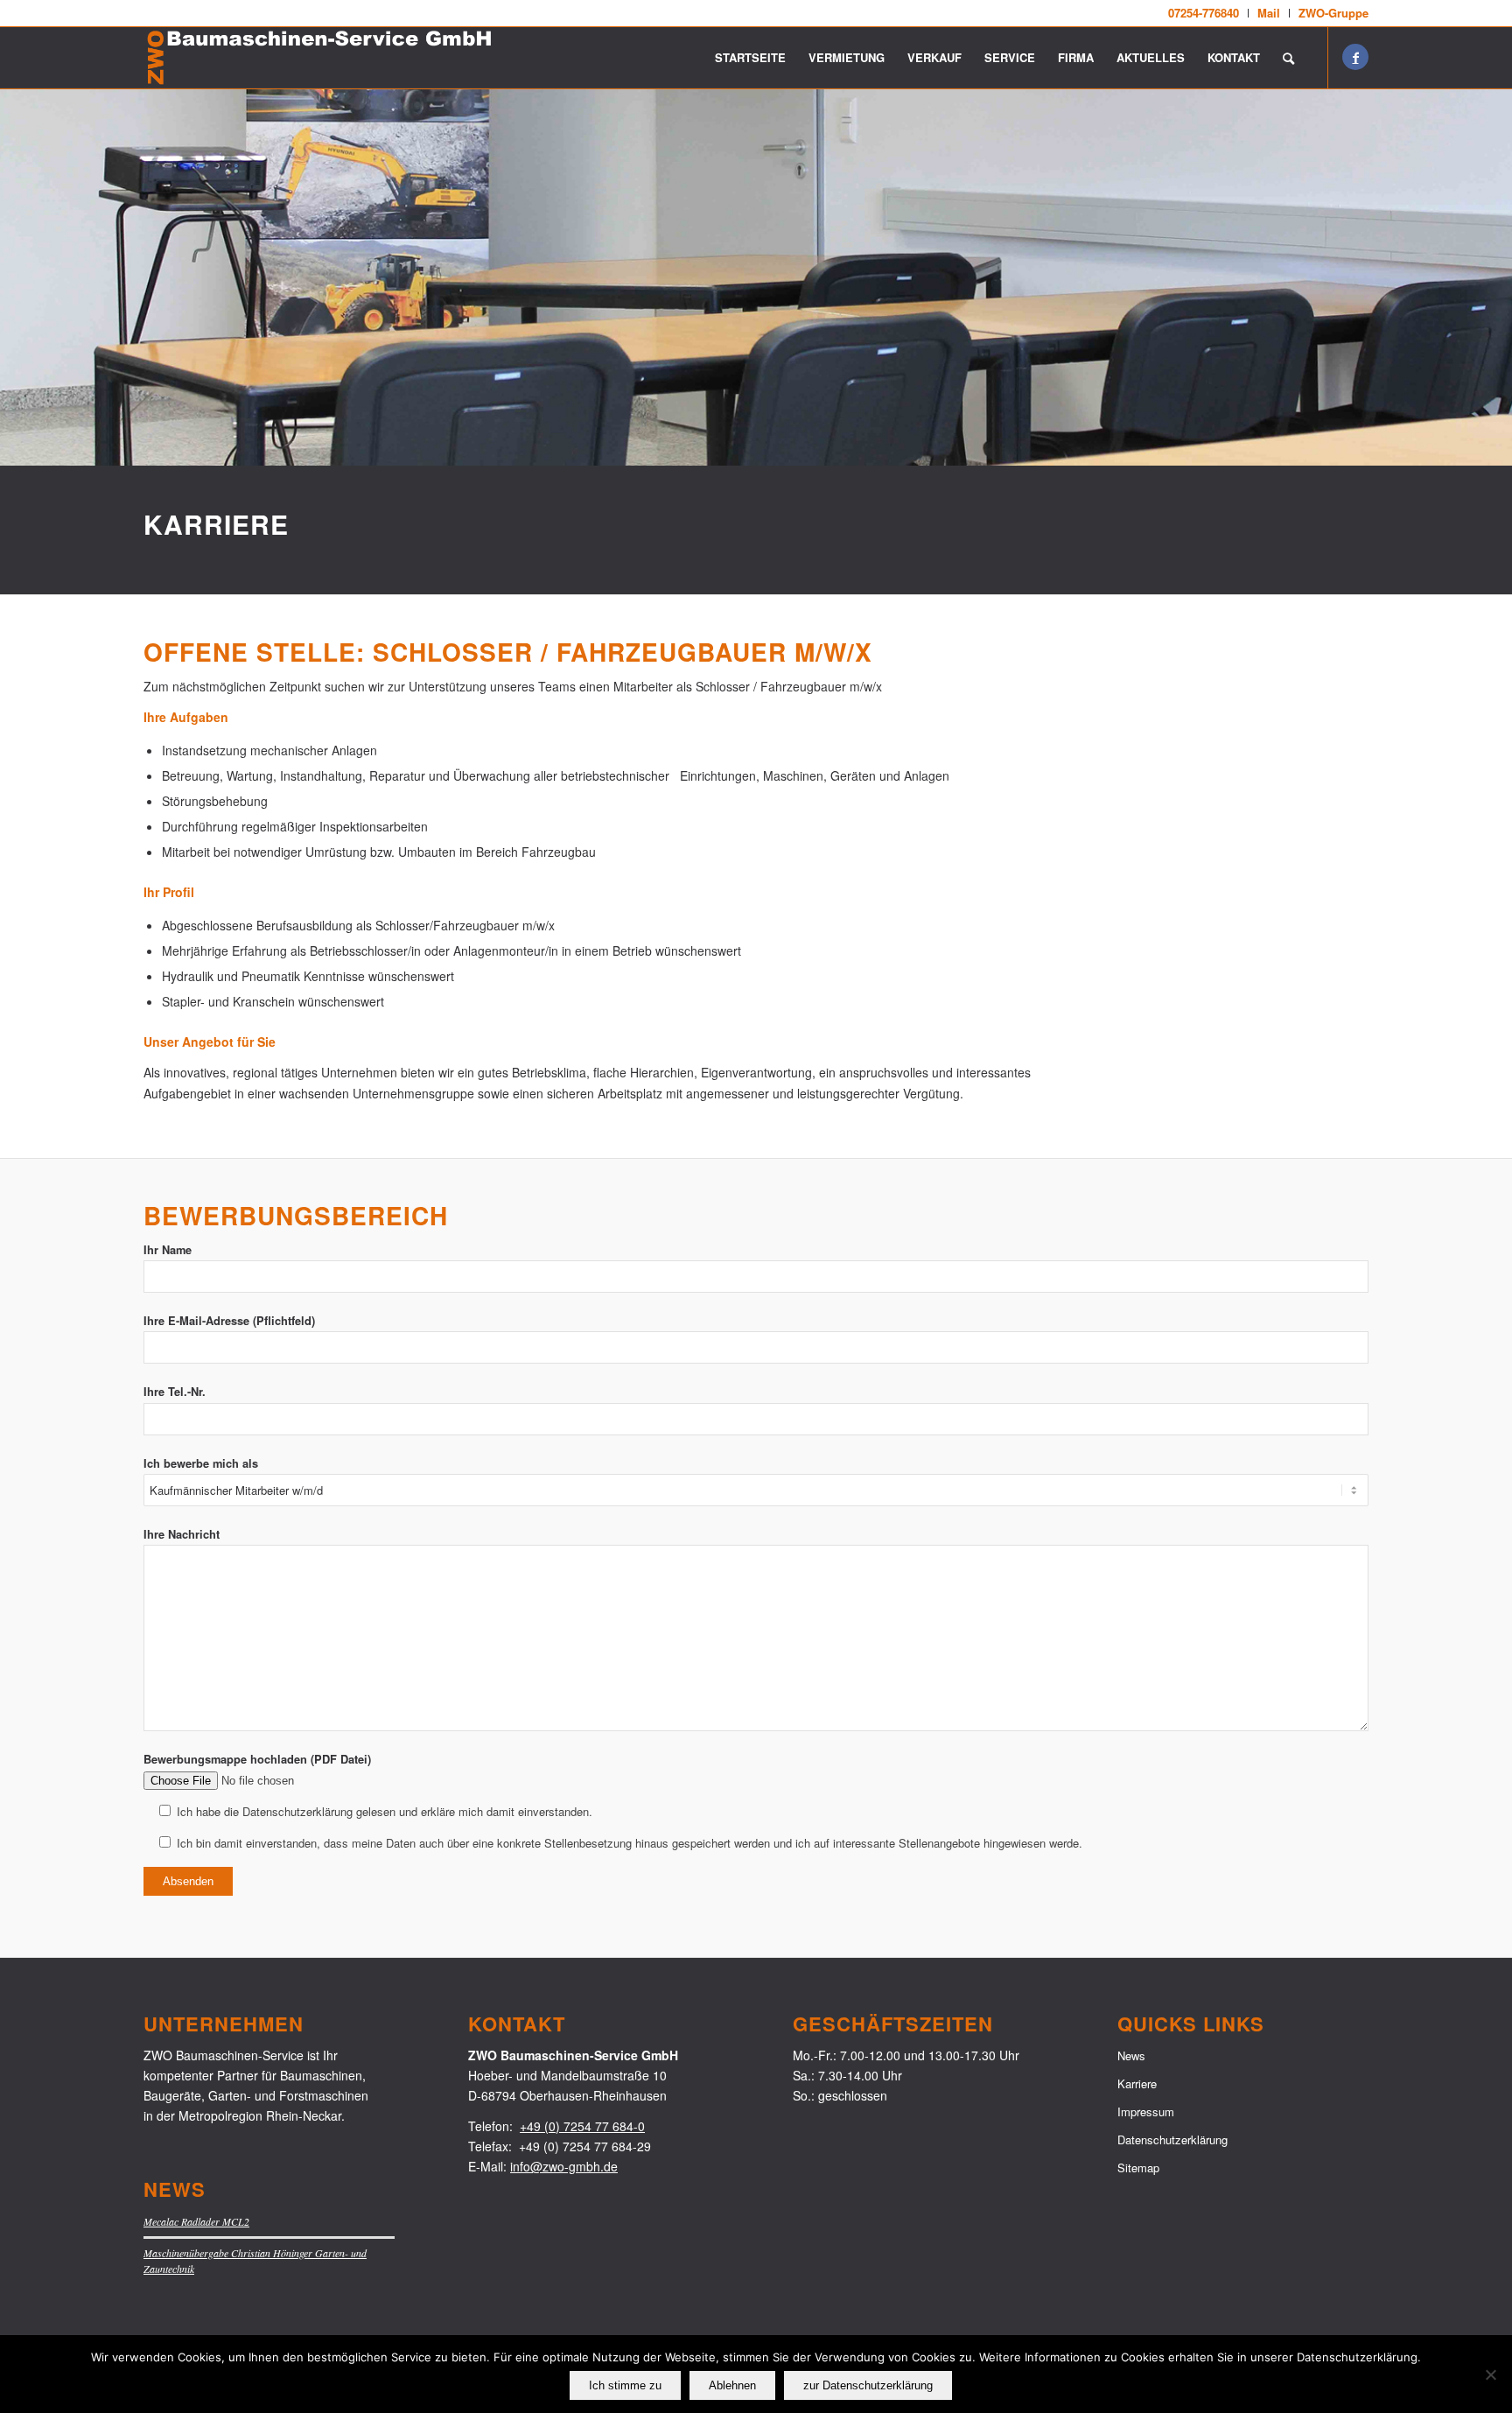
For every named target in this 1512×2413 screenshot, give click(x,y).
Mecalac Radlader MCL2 (196, 2221)
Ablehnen (732, 2385)
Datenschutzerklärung (1172, 2139)
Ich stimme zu (625, 2385)
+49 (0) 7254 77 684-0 (582, 2126)
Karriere (1137, 2083)
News (1131, 2055)
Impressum (1146, 2111)
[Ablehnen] (1490, 2374)
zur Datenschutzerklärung (868, 2385)
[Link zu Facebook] (1355, 57)
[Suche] (1288, 58)
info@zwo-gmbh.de (564, 2166)
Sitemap (1138, 2167)
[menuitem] (1204, 13)
